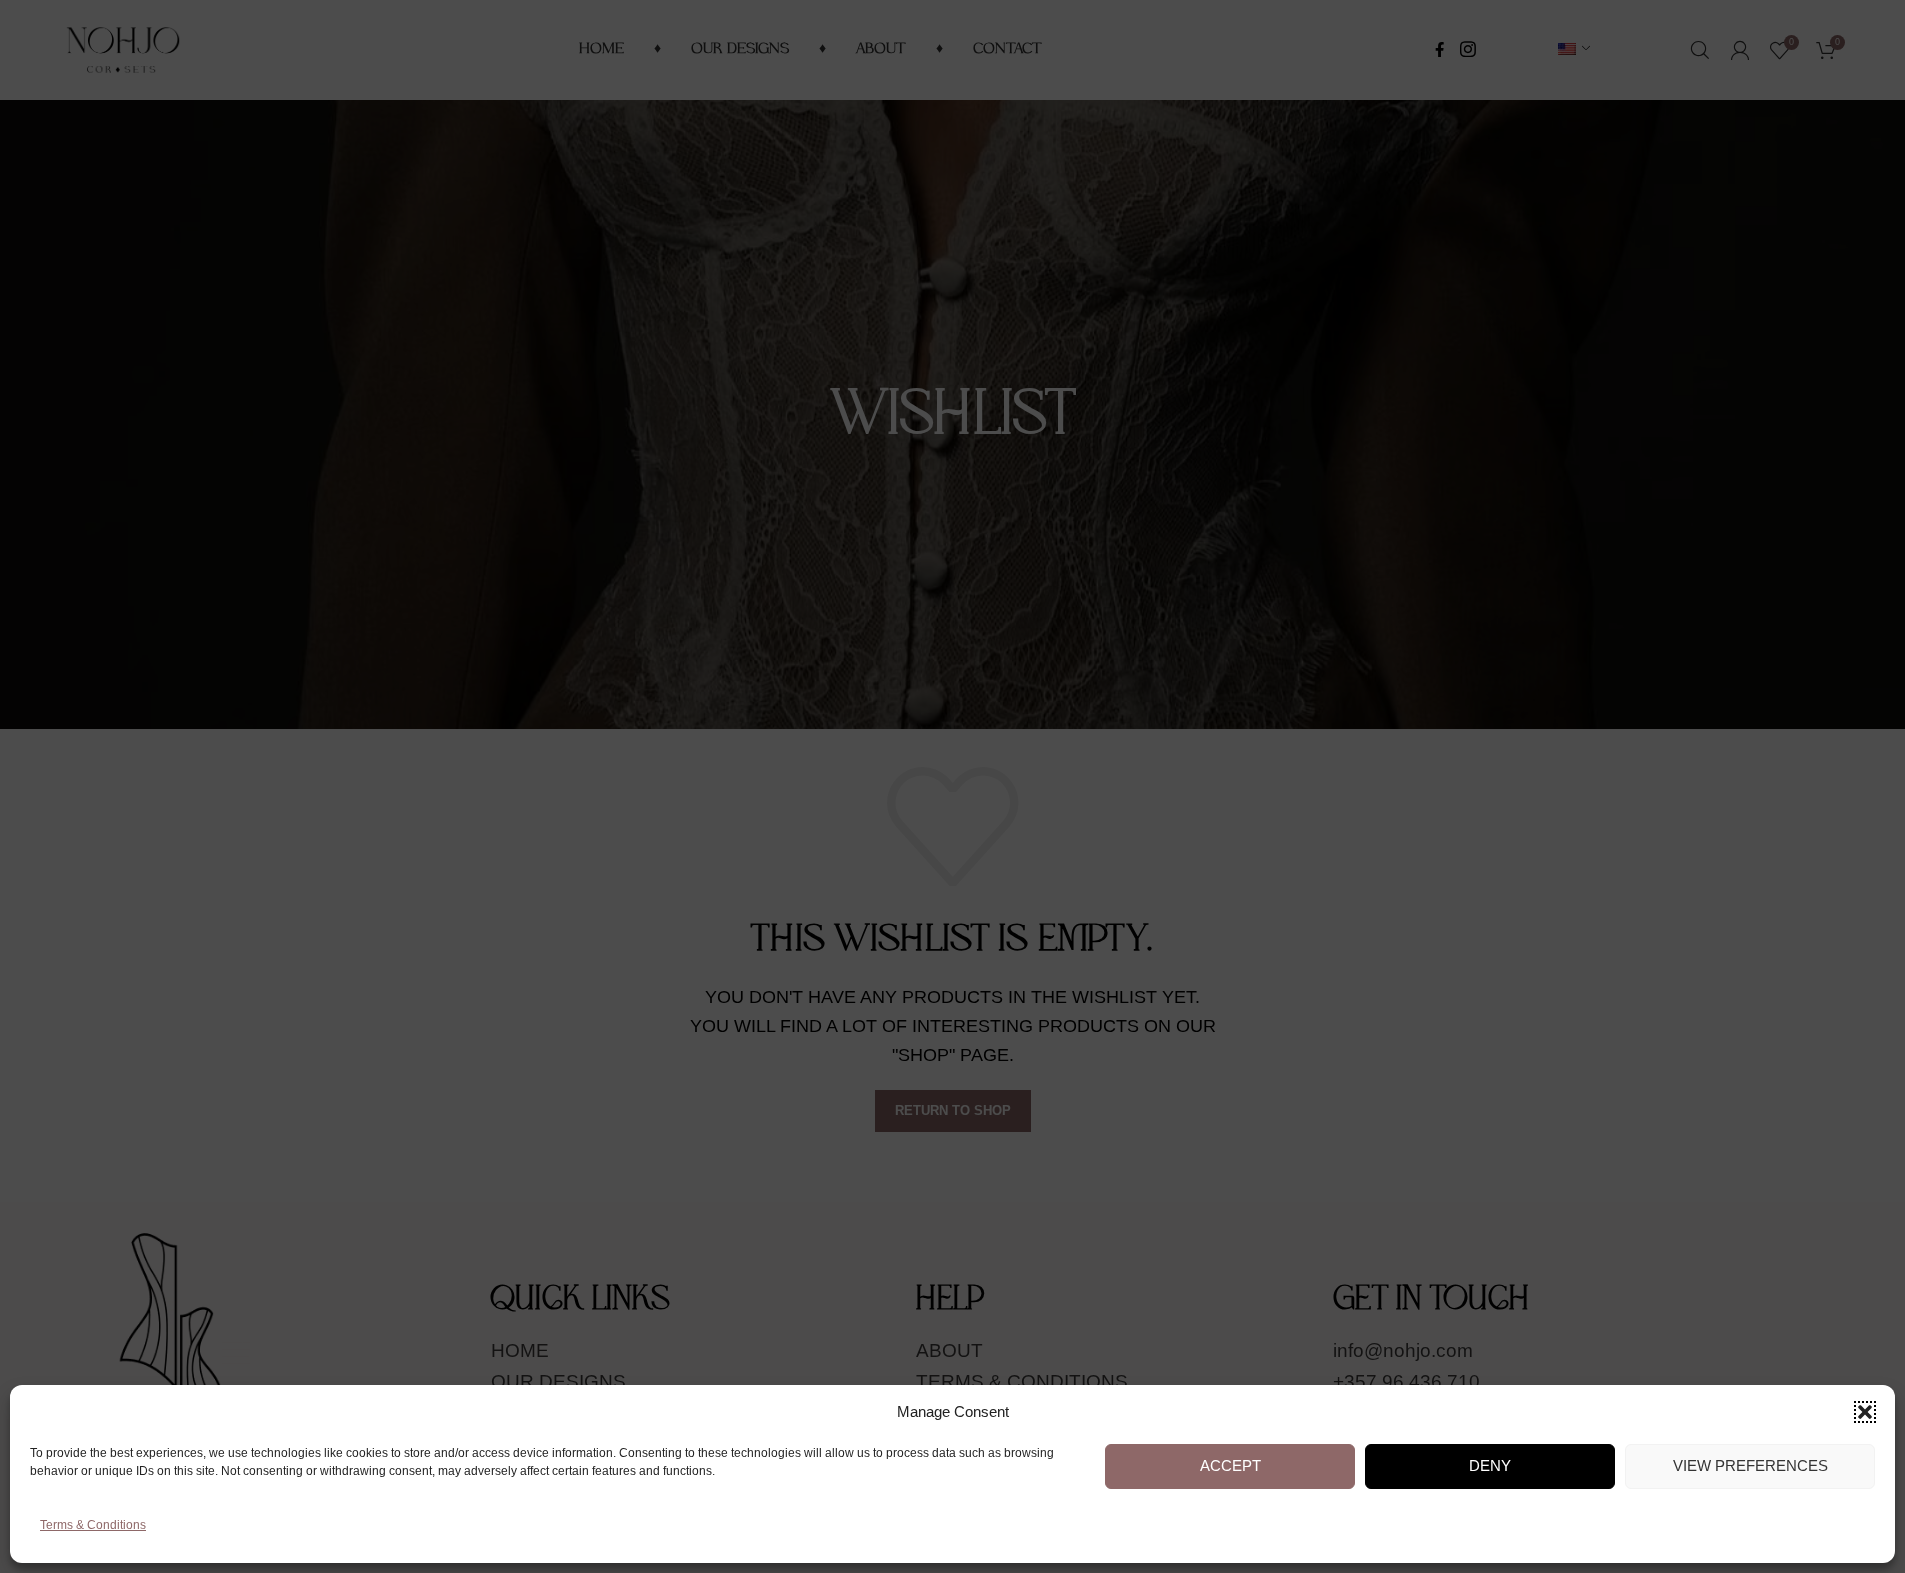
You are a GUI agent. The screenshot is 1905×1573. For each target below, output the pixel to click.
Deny (1490, 1466)
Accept (1230, 1466)
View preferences (1750, 1466)
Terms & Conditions (93, 1525)
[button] (1865, 1412)
